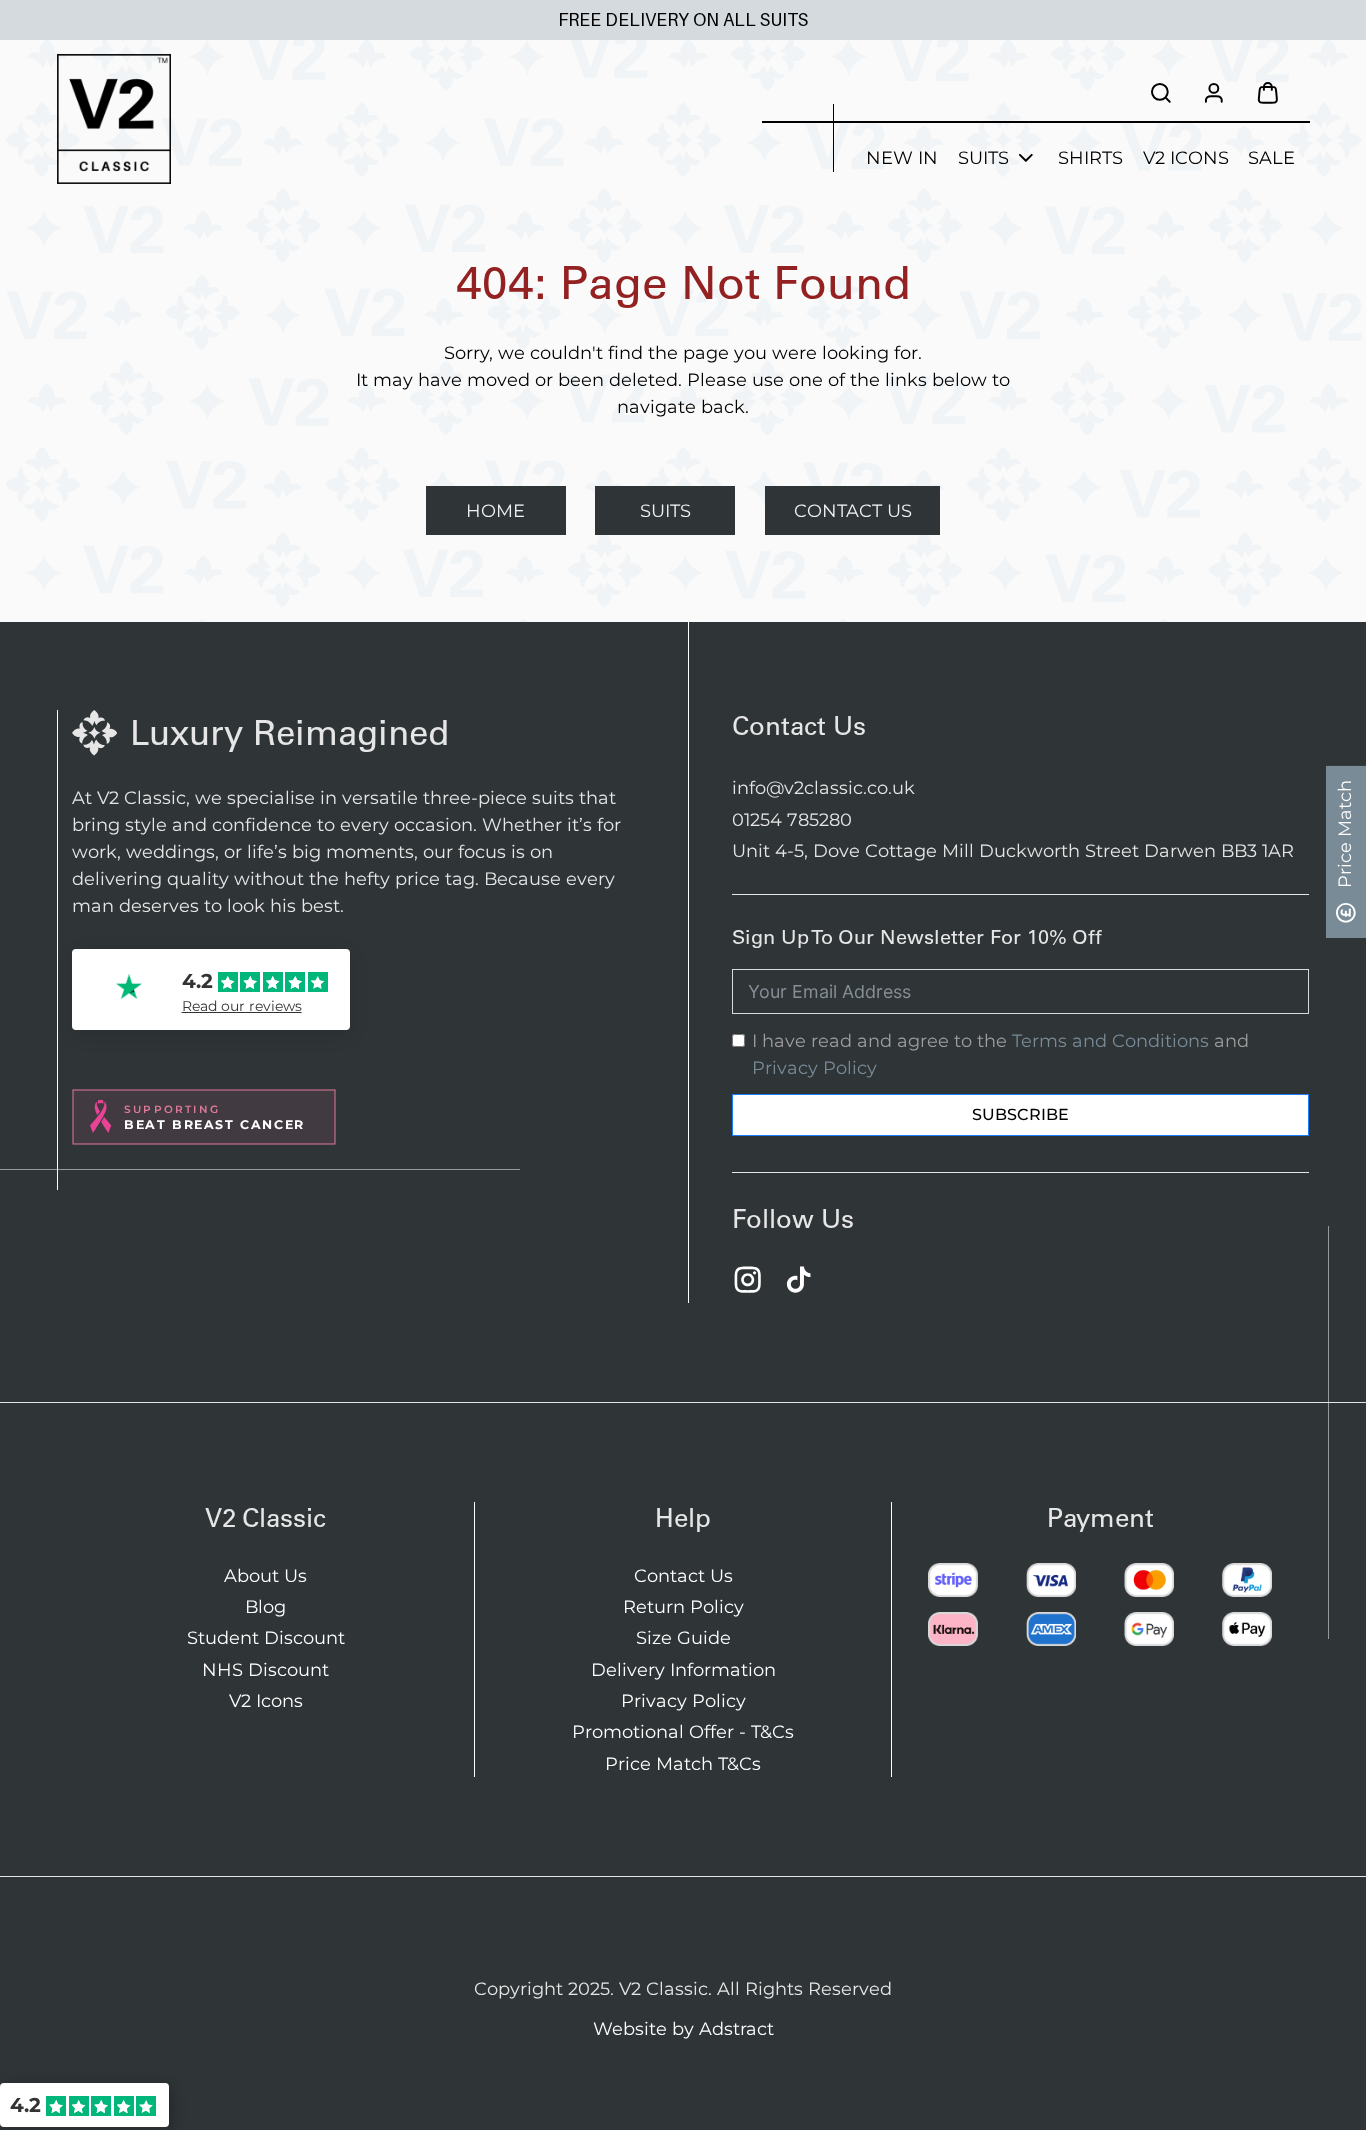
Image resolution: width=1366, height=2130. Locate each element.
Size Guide (683, 1637)
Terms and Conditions (1110, 1040)
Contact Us (853, 510)
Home (495, 510)
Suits (983, 157)
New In (902, 157)
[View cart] (1268, 93)
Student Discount (266, 1637)
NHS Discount (265, 1669)
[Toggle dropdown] (1026, 158)
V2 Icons (1186, 157)
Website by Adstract (683, 2028)
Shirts (1090, 157)
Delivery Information (683, 1669)
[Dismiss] (1356, 10)
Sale (1271, 157)
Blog (265, 1606)
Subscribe (1020, 1114)
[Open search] (1161, 92)
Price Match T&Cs (683, 1763)
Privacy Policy (814, 1067)
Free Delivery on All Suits (683, 20)
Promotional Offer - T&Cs (683, 1731)
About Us (265, 1575)
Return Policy (683, 1606)
